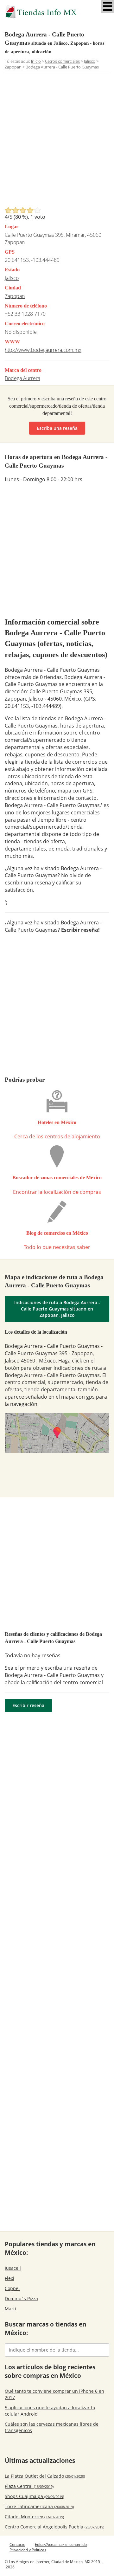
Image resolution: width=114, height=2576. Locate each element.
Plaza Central (29, 2486)
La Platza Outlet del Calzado (45, 2476)
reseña (43, 883)
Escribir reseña (28, 1705)
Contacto (17, 2544)
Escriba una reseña (57, 428)
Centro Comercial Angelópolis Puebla (54, 2527)
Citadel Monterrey (34, 2517)
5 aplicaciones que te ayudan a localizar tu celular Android (50, 2411)
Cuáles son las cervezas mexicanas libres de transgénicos (52, 2427)
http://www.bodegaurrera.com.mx (43, 350)
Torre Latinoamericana (39, 2506)
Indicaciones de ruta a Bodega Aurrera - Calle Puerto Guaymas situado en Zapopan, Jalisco (57, 1309)
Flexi (9, 2278)
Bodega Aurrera (22, 378)
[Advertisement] (57, 142)
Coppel (12, 2288)
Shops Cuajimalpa (34, 2496)
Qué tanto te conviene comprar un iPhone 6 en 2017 (54, 2394)
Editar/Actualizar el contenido (61, 2544)
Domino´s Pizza (21, 2298)
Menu (108, 6)
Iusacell (13, 2268)
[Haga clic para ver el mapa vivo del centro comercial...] (57, 1433)
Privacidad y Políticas (28, 2550)
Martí (10, 2309)
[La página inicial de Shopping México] (57, 12)
